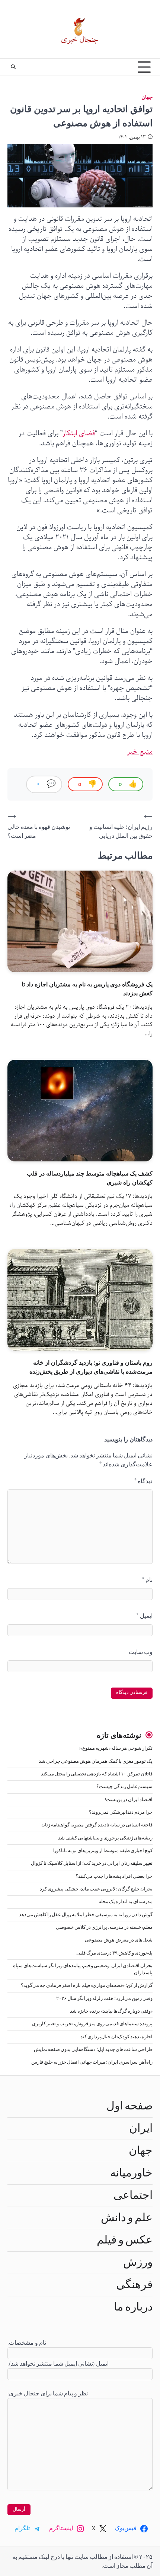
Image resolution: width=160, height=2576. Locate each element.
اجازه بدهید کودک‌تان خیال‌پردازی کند (116, 2037)
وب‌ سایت (141, 1652)
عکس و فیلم (125, 2240)
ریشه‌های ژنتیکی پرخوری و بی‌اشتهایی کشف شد (105, 1838)
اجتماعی (133, 2195)
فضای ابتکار (79, 433)
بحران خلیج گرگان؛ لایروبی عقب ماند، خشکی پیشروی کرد (96, 1889)
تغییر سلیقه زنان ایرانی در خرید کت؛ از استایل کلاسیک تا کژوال (92, 1863)
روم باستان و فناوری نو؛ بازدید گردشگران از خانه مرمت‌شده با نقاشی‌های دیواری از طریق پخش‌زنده (91, 1367)
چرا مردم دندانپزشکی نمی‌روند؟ (121, 1812)
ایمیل (145, 1616)
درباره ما (133, 2307)
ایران (141, 2128)
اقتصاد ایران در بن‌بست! (129, 1800)
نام (147, 1580)
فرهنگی (134, 2285)
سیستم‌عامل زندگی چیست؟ (124, 1787)
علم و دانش (127, 2218)
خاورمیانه (131, 2173)
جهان (147, 97)
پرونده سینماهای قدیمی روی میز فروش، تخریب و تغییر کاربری (92, 2024)
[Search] (13, 67)
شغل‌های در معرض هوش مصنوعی (119, 1940)
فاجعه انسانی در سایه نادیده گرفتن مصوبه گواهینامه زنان (97, 1825)
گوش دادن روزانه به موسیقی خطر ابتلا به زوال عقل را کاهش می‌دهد (86, 1915)
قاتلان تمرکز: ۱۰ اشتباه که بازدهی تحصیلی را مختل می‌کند (97, 1774)
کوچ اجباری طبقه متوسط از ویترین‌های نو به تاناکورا (103, 1851)
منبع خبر (140, 752)
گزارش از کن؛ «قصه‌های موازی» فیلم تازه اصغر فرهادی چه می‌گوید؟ (87, 1986)
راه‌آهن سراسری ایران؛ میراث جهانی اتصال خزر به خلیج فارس (92, 2062)
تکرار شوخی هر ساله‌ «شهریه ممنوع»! (116, 1748)
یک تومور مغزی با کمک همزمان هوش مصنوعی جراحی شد (96, 1761)
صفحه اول (129, 2106)
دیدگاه (143, 1481)
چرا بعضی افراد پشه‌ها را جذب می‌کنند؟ (114, 1877)
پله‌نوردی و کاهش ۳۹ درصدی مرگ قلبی (114, 1953)
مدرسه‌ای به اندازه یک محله (126, 1902)
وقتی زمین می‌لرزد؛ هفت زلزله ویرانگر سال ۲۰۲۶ (104, 1999)
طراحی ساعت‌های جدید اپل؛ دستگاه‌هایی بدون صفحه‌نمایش (93, 2050)
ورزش (138, 2262)
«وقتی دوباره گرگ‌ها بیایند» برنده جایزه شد (111, 2011)
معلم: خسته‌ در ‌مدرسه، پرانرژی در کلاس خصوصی (104, 1928)
